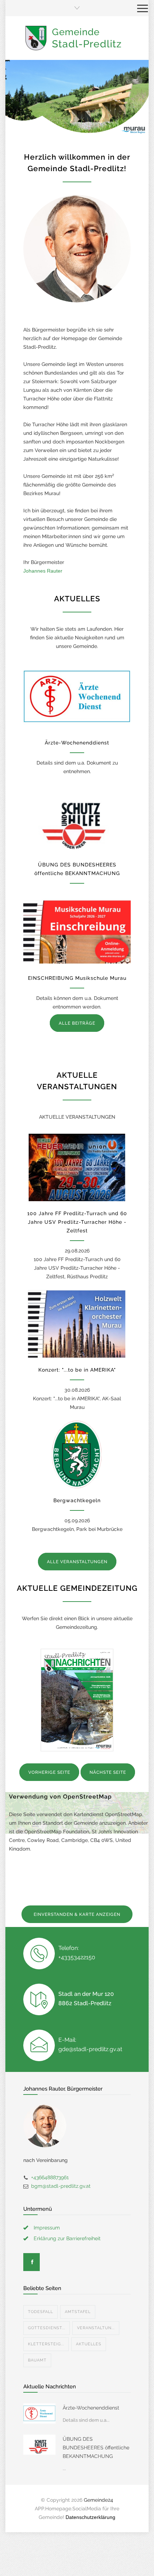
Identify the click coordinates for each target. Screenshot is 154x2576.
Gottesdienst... (47, 2328)
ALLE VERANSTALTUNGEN (77, 1562)
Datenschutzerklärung (90, 2517)
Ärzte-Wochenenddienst (77, 743)
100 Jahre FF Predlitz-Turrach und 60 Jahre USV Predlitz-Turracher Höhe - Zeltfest (77, 1222)
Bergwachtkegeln (77, 1500)
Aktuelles (89, 2344)
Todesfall (40, 2312)
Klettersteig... (46, 2344)
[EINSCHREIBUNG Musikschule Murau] (77, 932)
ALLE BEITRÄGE (77, 1023)
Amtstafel (78, 2312)
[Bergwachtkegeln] (77, 1454)
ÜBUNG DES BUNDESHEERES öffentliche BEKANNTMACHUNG (96, 2448)
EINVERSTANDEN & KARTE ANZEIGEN (77, 1914)
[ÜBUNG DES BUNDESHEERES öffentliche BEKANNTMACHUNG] (77, 819)
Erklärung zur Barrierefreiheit (67, 2238)
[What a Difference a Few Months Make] (39, 2413)
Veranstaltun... (96, 2328)
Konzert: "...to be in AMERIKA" (77, 1370)
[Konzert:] (77, 1324)
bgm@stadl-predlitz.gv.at (61, 2186)
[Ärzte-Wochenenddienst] (77, 697)
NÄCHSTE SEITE (108, 1772)
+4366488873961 (50, 2177)
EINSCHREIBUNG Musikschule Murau (77, 978)
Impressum (47, 2228)
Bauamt (37, 2360)
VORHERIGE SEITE (49, 1772)
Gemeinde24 (98, 2500)
